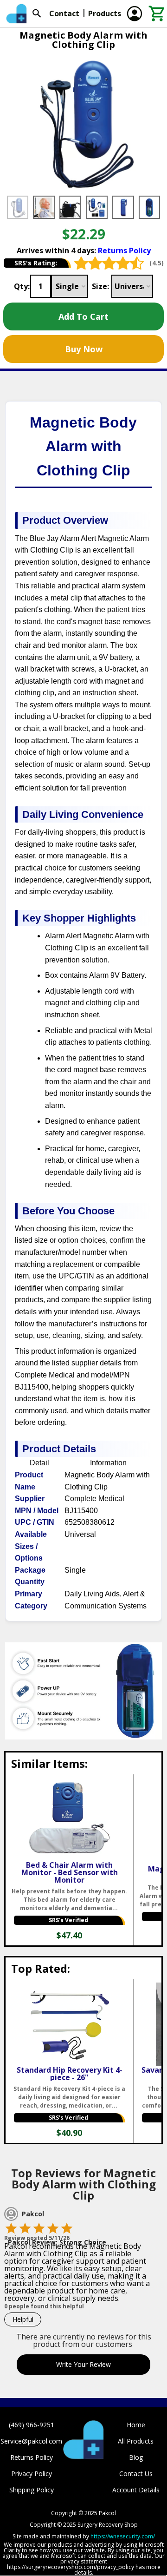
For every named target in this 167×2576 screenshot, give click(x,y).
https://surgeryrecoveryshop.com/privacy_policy (71, 2567)
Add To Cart (83, 316)
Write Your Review (83, 2364)
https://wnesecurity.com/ (123, 2536)
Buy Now (84, 349)
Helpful (23, 2319)
